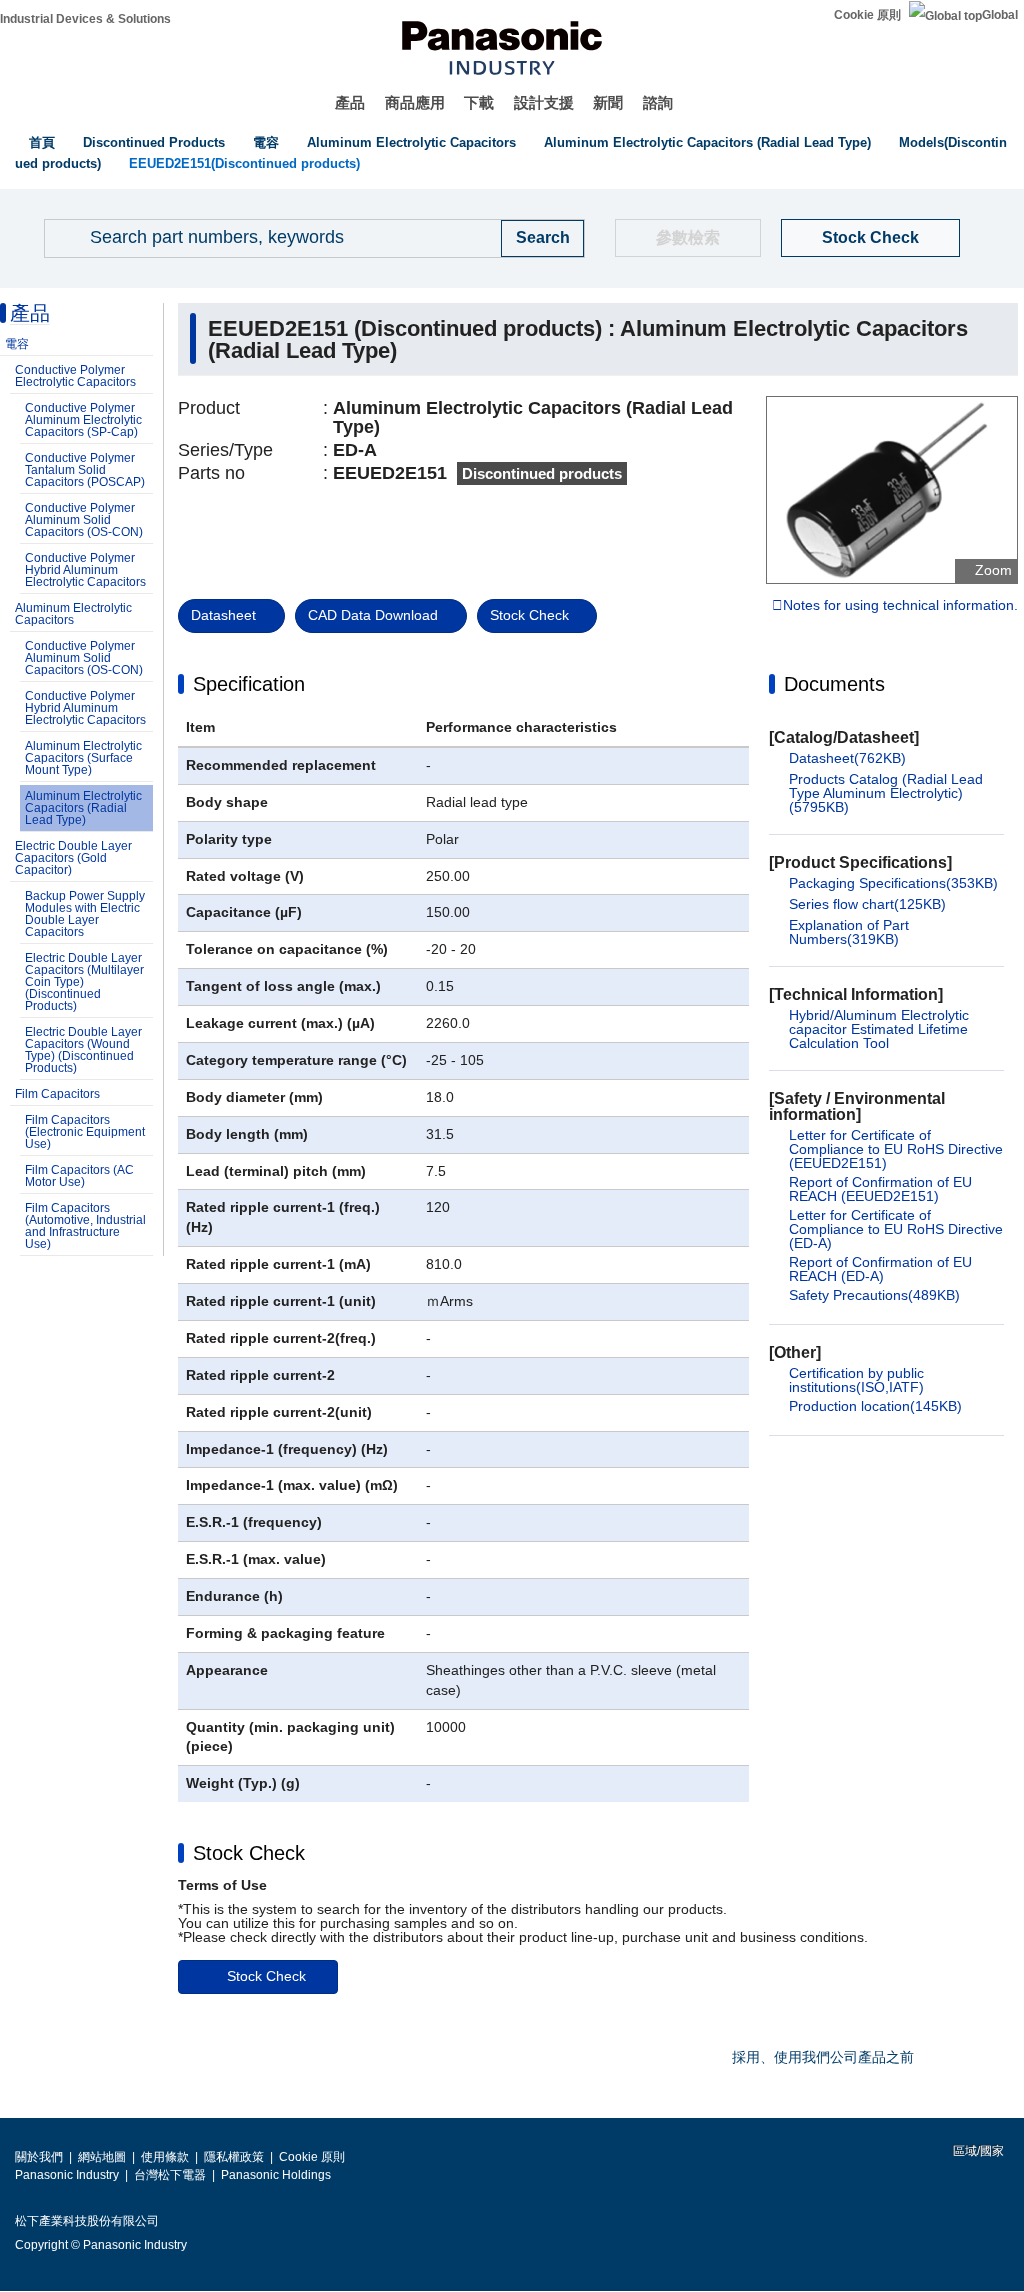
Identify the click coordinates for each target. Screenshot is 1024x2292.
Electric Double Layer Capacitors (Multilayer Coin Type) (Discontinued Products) (84, 982)
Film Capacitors (57, 1094)
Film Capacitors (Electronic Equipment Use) (85, 1132)
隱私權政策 (234, 2157)
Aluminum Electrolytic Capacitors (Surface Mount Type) (83, 758)
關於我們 (39, 2157)
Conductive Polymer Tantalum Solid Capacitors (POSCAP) (85, 470)
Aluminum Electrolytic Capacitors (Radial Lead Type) (707, 142)
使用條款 (165, 2157)
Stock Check (870, 237)
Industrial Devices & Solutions (85, 19)
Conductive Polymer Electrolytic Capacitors (75, 376)
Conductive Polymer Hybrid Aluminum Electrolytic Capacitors (85, 570)
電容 (266, 142)
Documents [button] (834, 684)
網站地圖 (102, 2157)
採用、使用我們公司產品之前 (823, 2057)
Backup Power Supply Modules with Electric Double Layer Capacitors (85, 914)
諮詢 (658, 102)
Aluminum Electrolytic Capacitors (411, 142)
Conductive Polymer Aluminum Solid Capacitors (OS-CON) (84, 520)
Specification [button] (249, 684)
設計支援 (544, 102)
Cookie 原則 (867, 15)
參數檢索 (688, 237)
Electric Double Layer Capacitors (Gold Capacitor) (73, 858)
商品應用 (415, 102)
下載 (479, 102)
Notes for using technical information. (900, 606)
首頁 (42, 142)
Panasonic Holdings (276, 2175)
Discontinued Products (154, 142)
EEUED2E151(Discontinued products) (244, 163)
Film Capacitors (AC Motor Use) (79, 1176)
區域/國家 (977, 2151)
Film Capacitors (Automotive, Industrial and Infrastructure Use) (85, 1226)
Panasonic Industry (67, 2175)
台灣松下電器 (170, 2175)
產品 (350, 102)
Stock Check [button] (249, 1853)
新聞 (608, 102)
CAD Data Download (373, 615)
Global (1000, 15)
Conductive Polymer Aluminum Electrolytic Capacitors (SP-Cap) (83, 420)
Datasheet (223, 615)
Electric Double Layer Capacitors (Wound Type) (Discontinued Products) (83, 1050)
